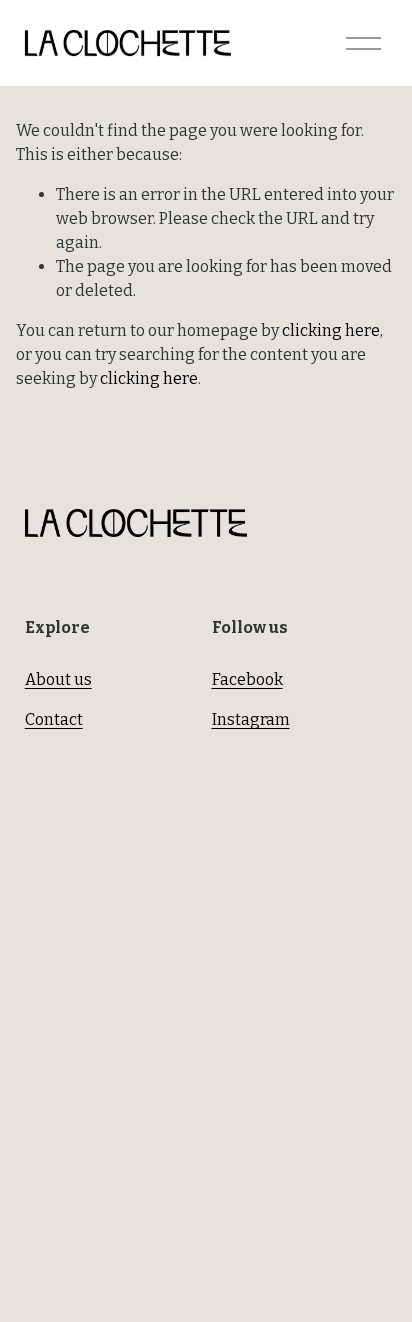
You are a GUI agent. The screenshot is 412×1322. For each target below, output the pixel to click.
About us (58, 679)
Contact (54, 719)
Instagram (251, 719)
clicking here (331, 330)
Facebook (247, 679)
